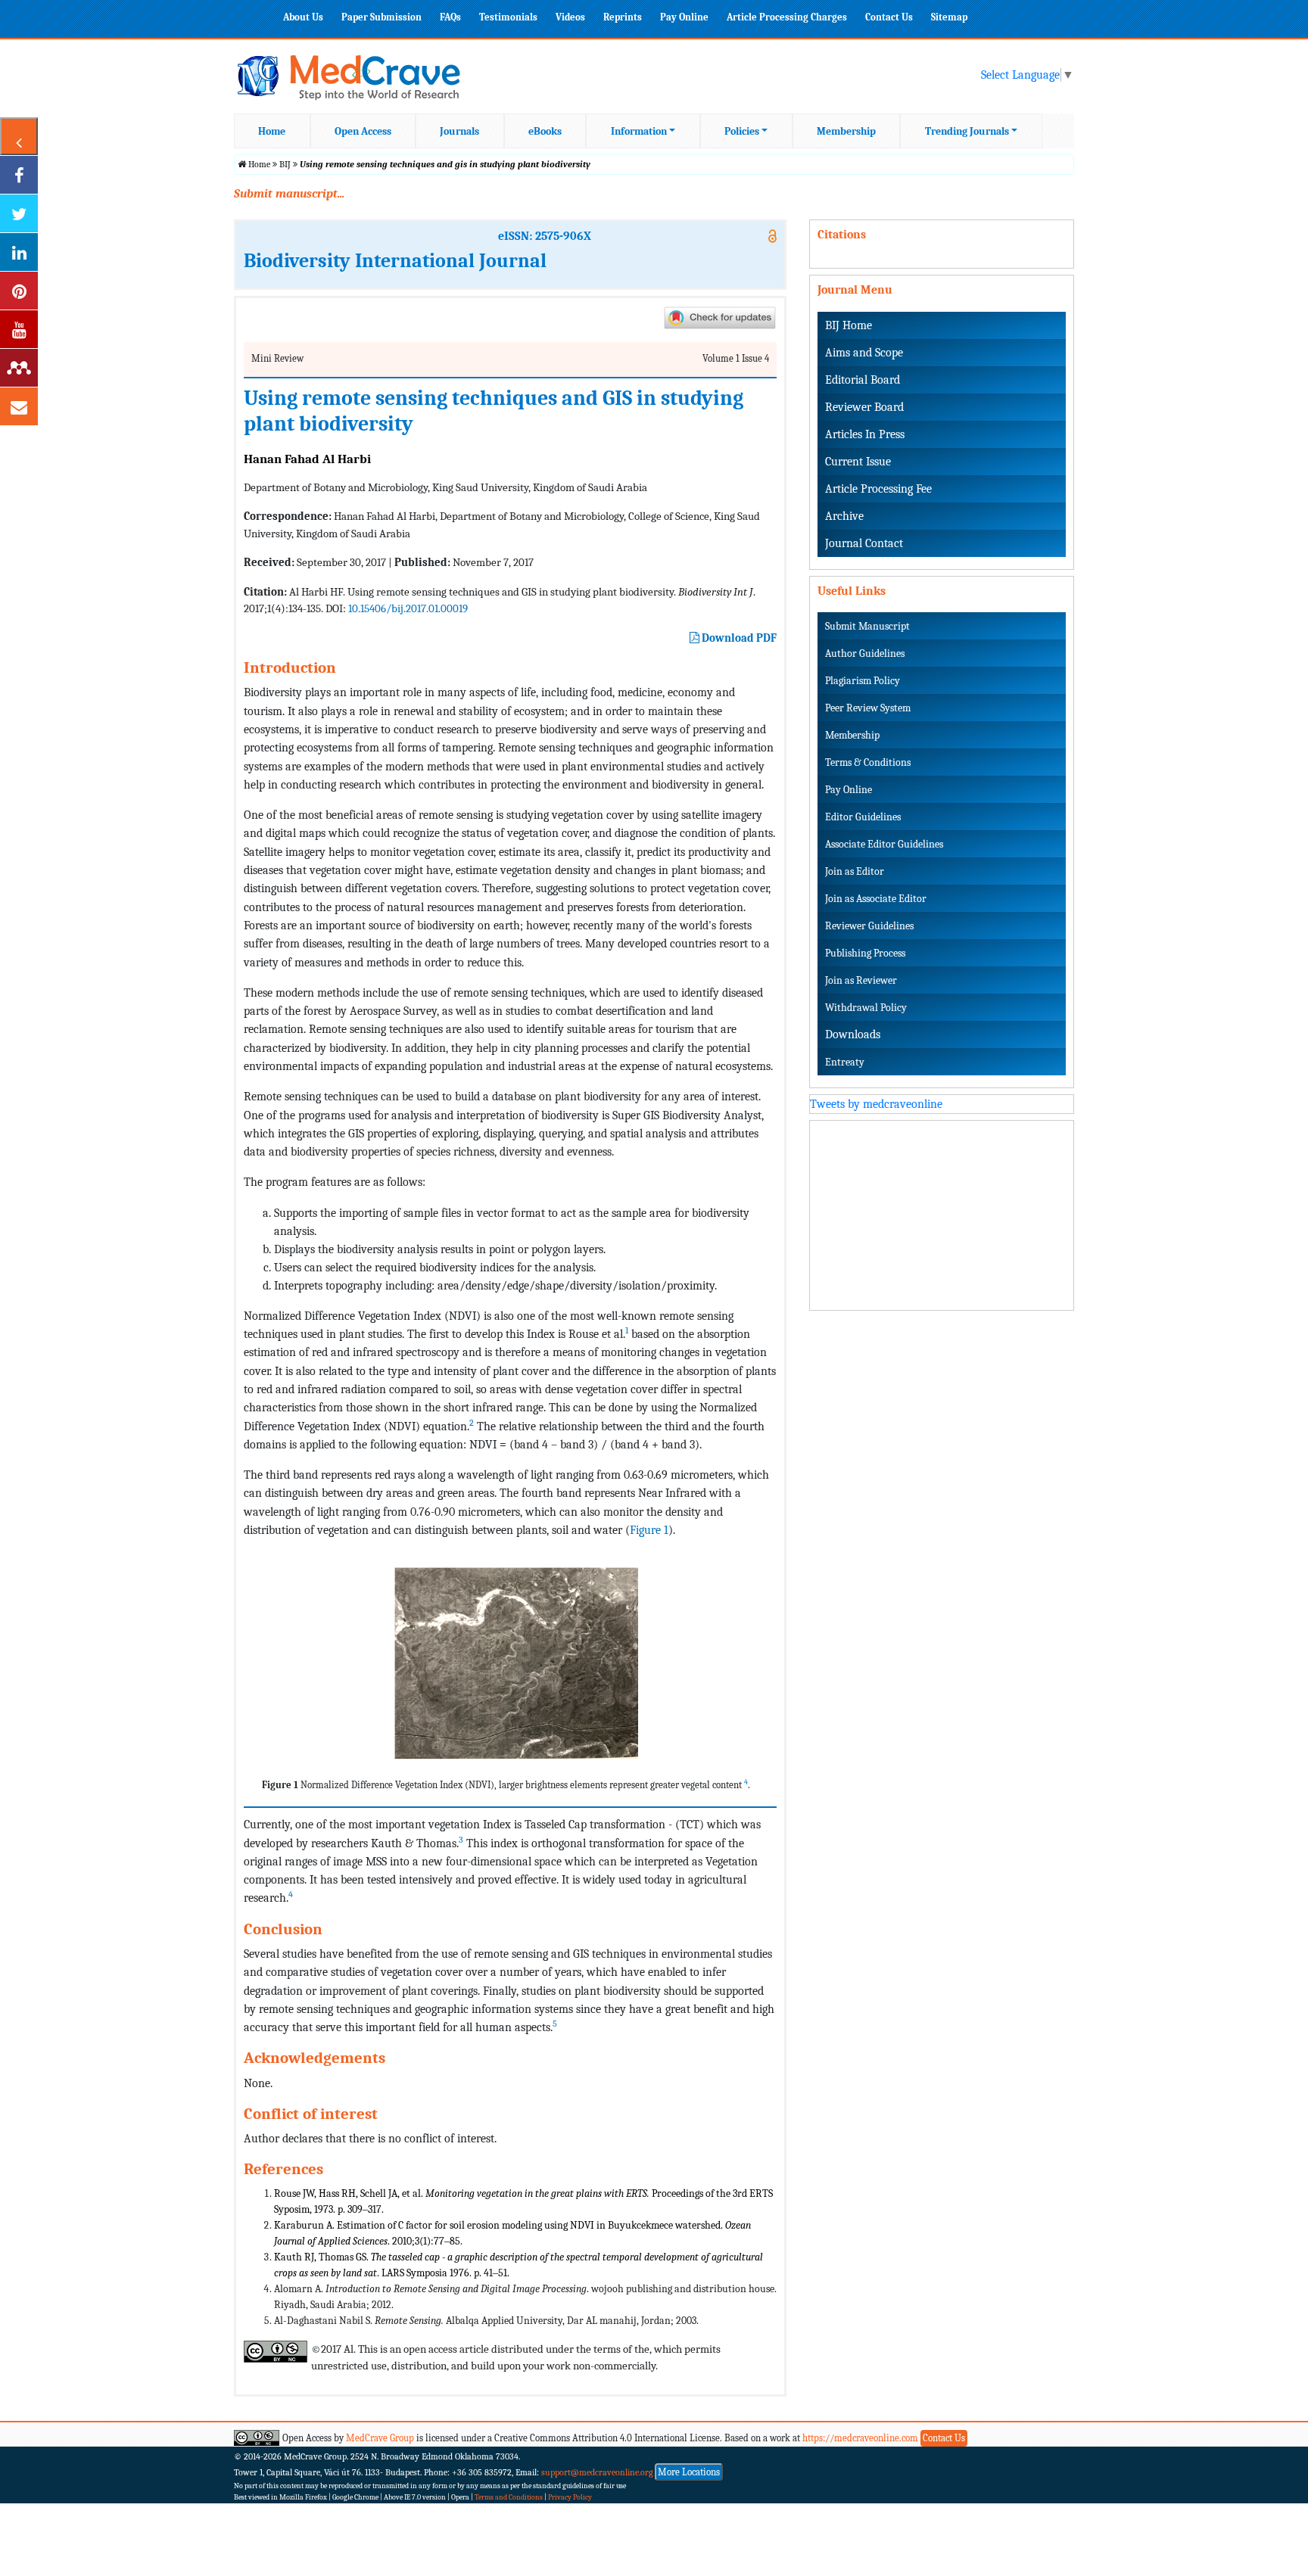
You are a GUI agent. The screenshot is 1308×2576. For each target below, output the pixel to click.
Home (272, 131)
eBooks (545, 131)
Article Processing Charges (787, 17)
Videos (570, 17)
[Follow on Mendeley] (19, 368)
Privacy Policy (570, 2497)
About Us (303, 17)
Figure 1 (649, 1530)
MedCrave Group (380, 2438)
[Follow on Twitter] (19, 213)
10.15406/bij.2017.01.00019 (408, 608)
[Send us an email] (19, 406)
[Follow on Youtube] (19, 329)
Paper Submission (381, 17)
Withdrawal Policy (866, 1008)
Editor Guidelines (863, 817)
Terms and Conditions (509, 2497)
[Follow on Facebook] (19, 175)
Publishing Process (865, 953)
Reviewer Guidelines (869, 926)
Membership (846, 131)
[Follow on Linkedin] (19, 252)
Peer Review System (868, 708)
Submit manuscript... (289, 194)
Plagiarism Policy (863, 681)
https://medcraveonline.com (861, 2438)
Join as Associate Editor (876, 899)
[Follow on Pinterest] (19, 291)
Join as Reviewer (861, 980)
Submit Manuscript (867, 626)
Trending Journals (967, 131)
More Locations (689, 2472)
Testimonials (508, 17)
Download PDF (738, 638)
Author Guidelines (865, 653)
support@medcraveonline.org (597, 2472)
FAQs (450, 17)
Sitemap (949, 17)
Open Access (363, 131)
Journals (459, 131)
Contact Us (889, 17)
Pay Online (684, 17)
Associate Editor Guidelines (884, 844)
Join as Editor (855, 871)
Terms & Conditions (868, 762)
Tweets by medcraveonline (876, 1104)
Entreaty (845, 1062)
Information (639, 131)
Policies (742, 131)
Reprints (623, 17)
